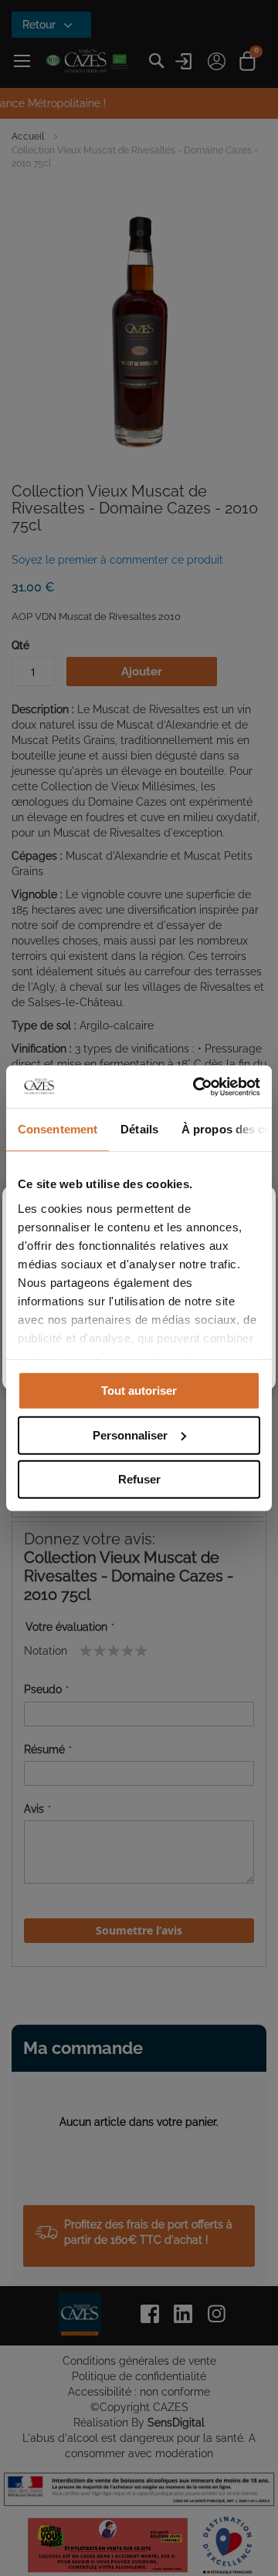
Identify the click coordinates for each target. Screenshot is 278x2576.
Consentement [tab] (58, 1129)
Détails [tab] (139, 1129)
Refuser (139, 1479)
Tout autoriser (139, 1391)
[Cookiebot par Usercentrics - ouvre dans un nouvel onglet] (196, 1086)
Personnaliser (130, 1434)
